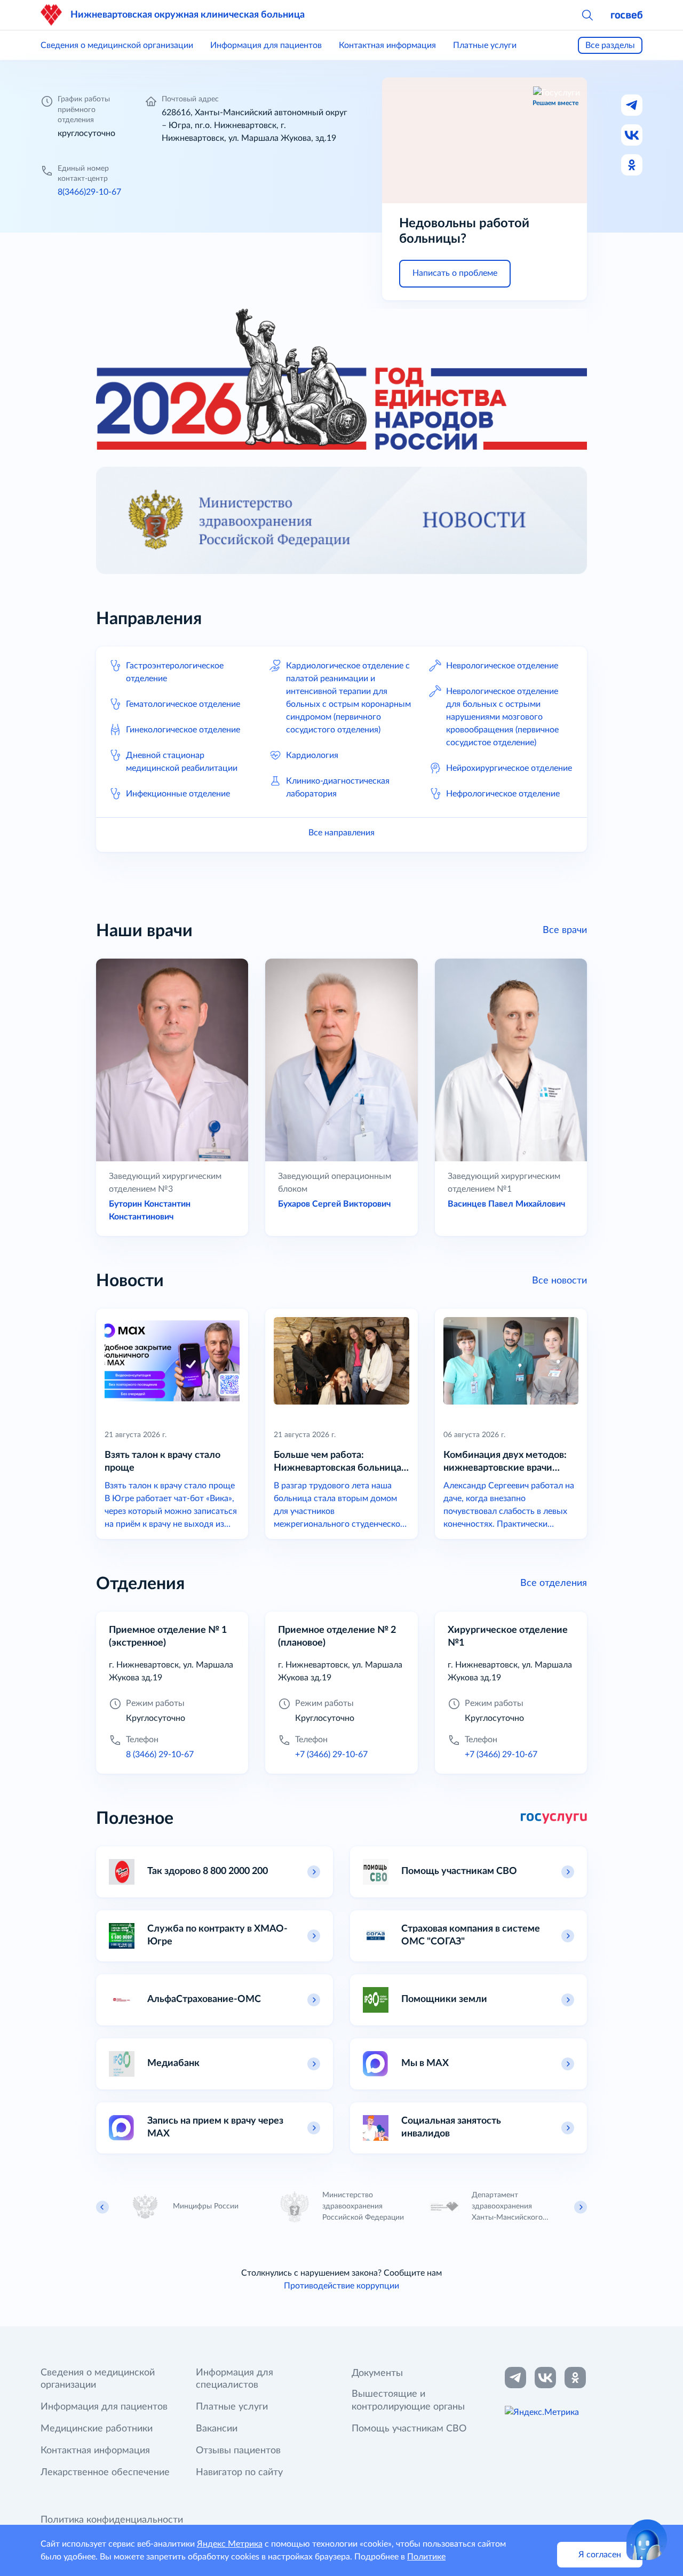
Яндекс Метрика (230, 2544)
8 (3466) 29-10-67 (160, 1754)
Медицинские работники (97, 2429)
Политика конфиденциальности (112, 2520)
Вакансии (217, 2429)
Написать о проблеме (455, 273)
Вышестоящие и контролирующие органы (408, 2400)
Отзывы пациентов (238, 2451)
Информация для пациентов (266, 45)
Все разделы (610, 45)
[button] (587, 15)
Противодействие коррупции (341, 2286)
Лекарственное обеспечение (105, 2473)
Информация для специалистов (235, 2379)
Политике (426, 2557)
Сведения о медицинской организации (117, 45)
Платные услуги (485, 45)
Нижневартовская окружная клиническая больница (188, 15)
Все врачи (565, 930)
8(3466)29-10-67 (89, 192)
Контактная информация (387, 45)
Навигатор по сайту (239, 2473)
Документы (377, 2373)
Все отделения (554, 1583)
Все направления (341, 833)
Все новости (559, 1281)
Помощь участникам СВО (409, 2429)
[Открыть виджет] (647, 2540)
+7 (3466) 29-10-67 (331, 1754)
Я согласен (600, 2555)
